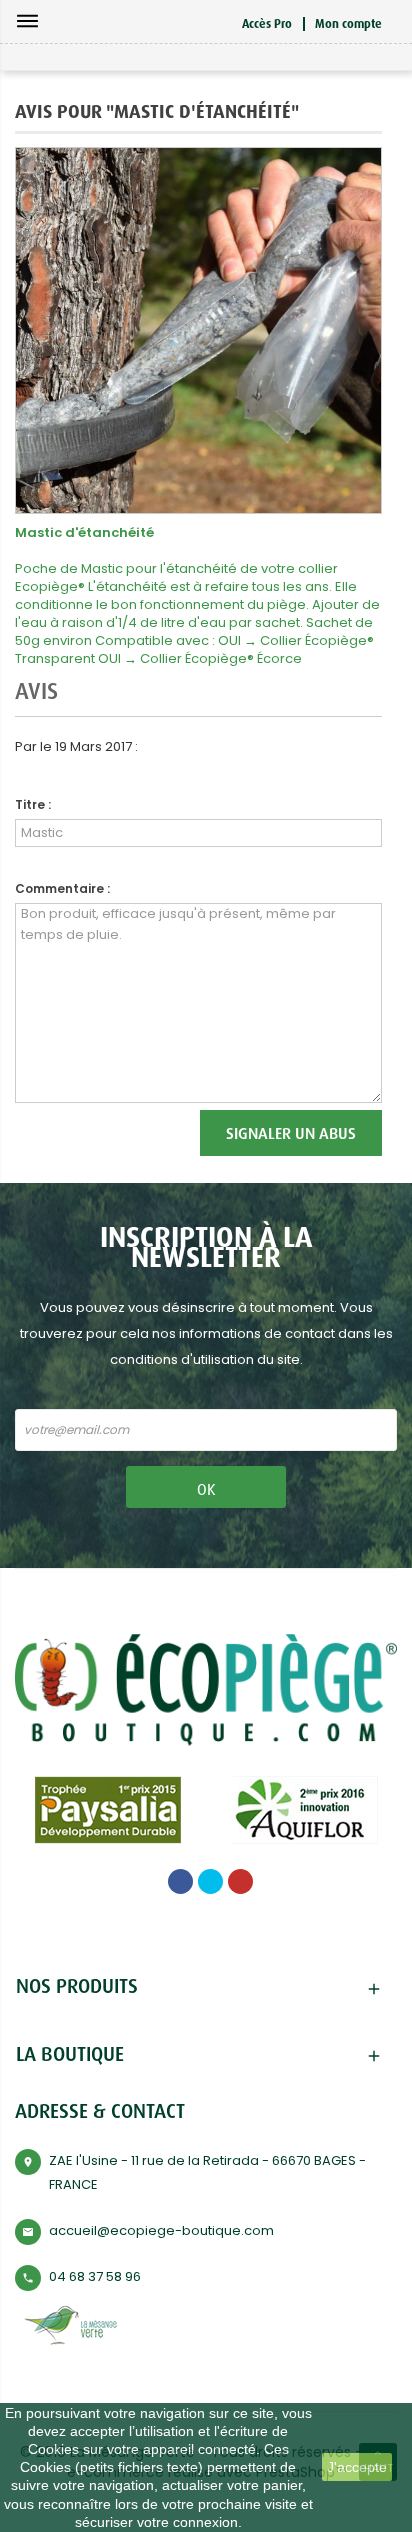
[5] (370, 759)
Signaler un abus (291, 1133)
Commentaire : (62, 888)
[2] (328, 759)
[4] (356, 759)
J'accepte (357, 2467)
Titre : (33, 804)
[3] (342, 759)
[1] (314, 759)
